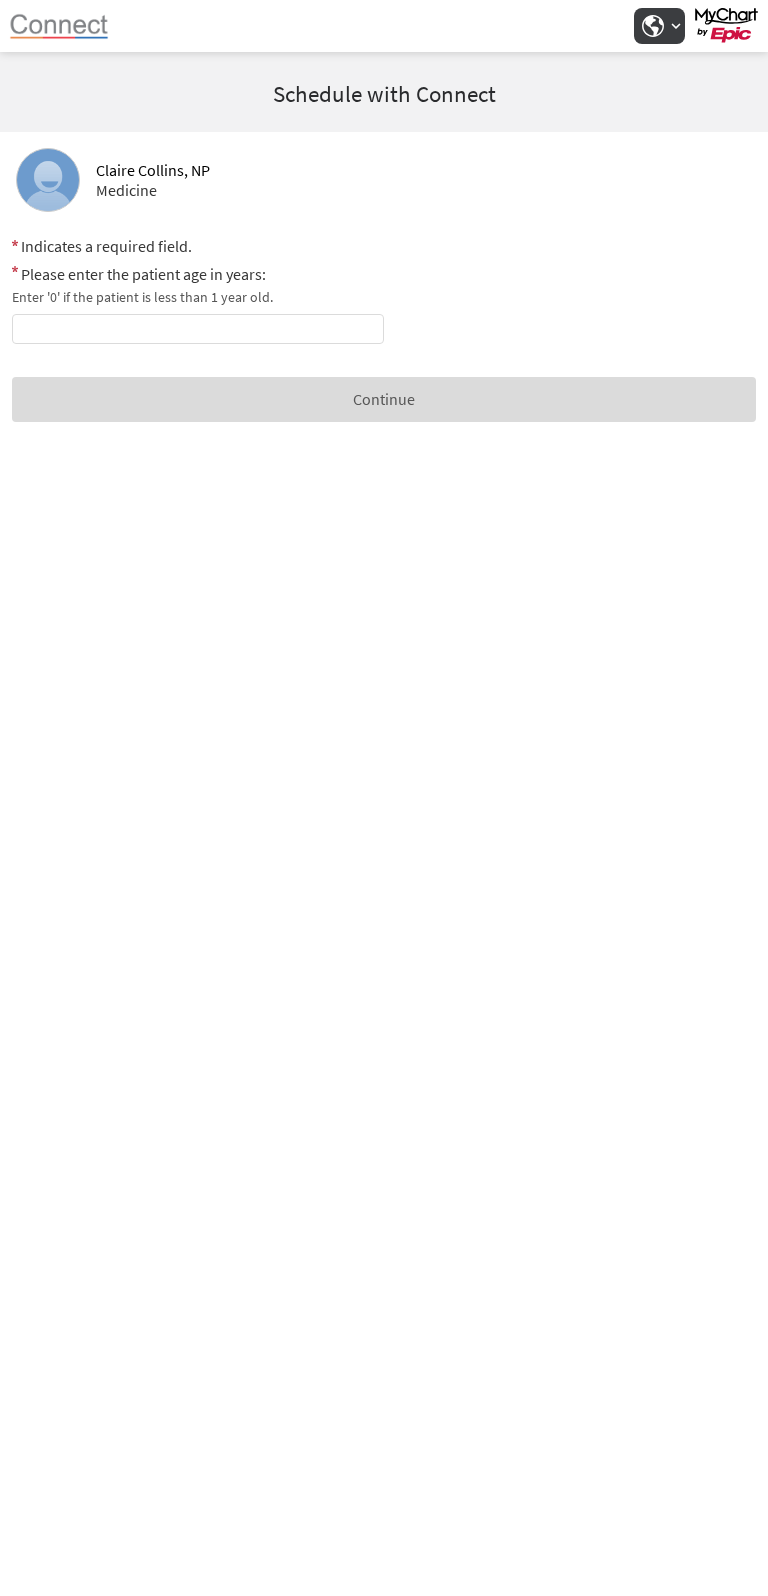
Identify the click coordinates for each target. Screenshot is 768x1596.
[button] (659, 26)
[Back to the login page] (69, 26)
